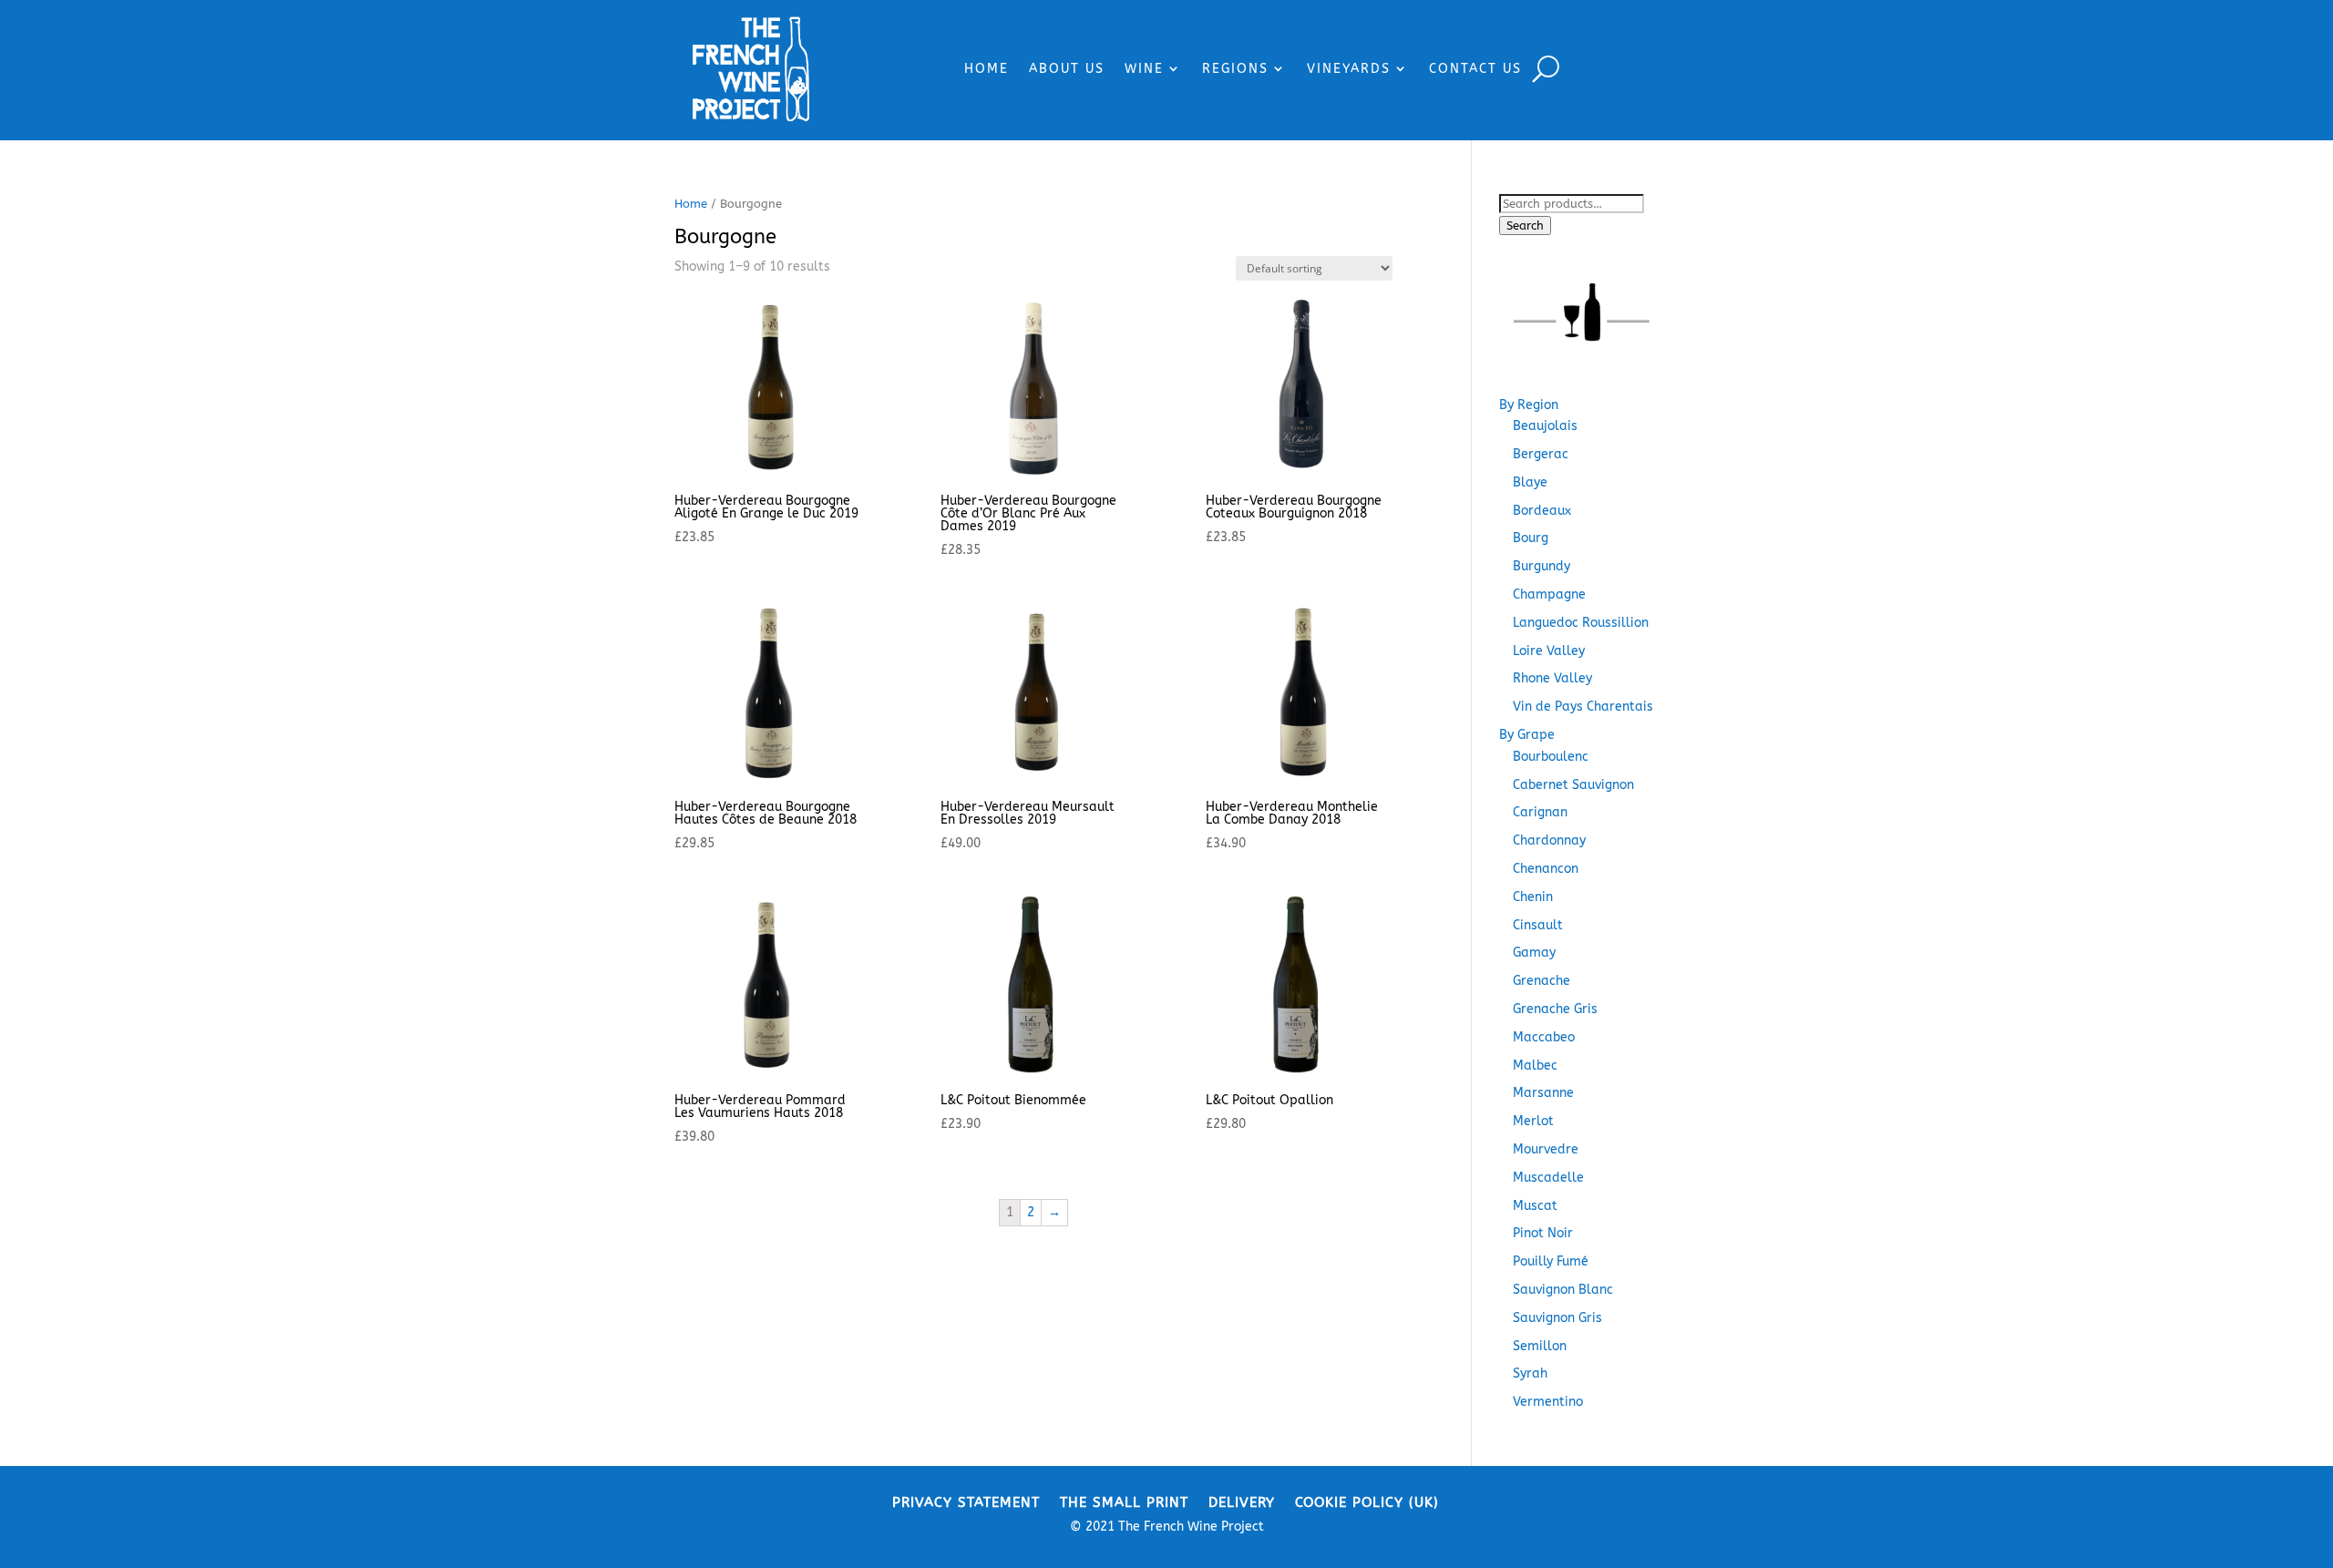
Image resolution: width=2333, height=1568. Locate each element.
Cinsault (1538, 925)
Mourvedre (1546, 1149)
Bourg (1531, 538)
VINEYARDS (1349, 69)
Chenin (1533, 897)
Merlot (1533, 1121)
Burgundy (1542, 566)
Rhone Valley (1552, 678)
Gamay (1534, 953)
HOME (987, 69)
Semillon (1540, 1346)
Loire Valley (1549, 651)
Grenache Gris (1555, 1009)
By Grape (1527, 735)
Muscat (1535, 1206)
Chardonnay (1549, 840)
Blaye (1530, 482)
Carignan (1540, 812)
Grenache (1542, 981)
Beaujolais (1545, 426)
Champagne (1549, 594)
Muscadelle (1548, 1178)
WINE (1144, 69)
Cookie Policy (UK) (1367, 1501)
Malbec (1535, 1066)
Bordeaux (1542, 511)
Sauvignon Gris (1557, 1318)
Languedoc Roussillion (1581, 623)
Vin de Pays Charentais (1583, 707)
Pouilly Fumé (1551, 1261)
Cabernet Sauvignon (1573, 785)
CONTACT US (1475, 69)
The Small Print (1124, 1501)
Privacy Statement (966, 1501)
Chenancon (1546, 869)
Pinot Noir (1543, 1233)
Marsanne (1543, 1093)
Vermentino (1548, 1402)
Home (691, 204)
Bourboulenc (1551, 757)
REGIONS (1235, 69)
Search (1525, 225)
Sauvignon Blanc (1563, 1290)
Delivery (1242, 1501)
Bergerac (1541, 454)
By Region (1529, 405)
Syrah (1530, 1373)
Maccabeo (1544, 1037)
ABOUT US (1067, 69)
